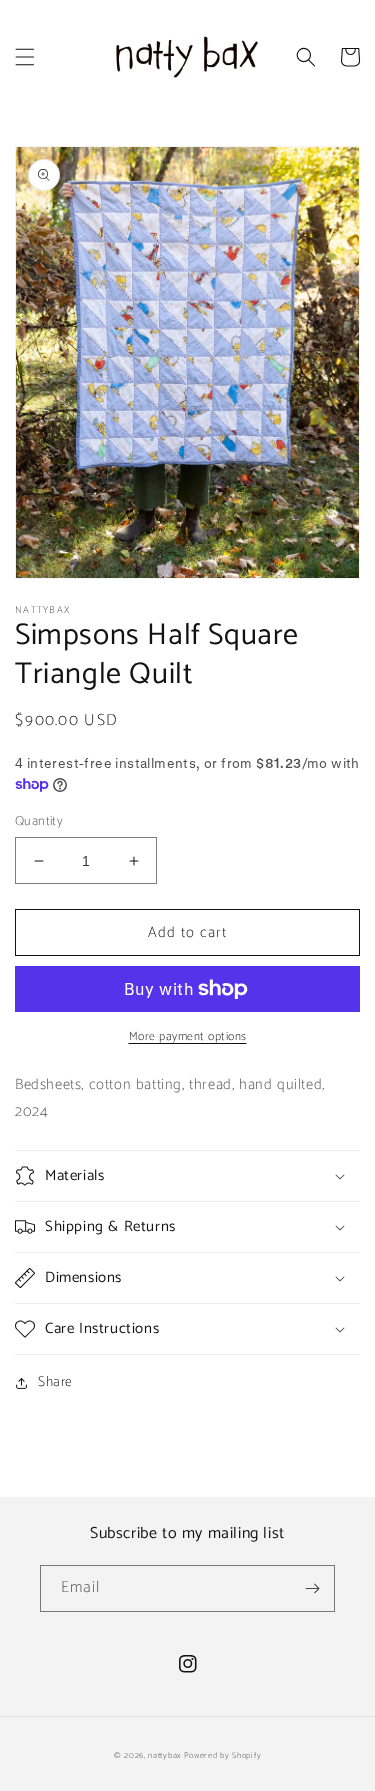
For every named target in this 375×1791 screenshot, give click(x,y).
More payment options (188, 1037)
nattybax (164, 1755)
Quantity (39, 822)
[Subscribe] (312, 1588)
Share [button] (55, 1382)
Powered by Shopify (223, 1755)
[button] (25, 57)
